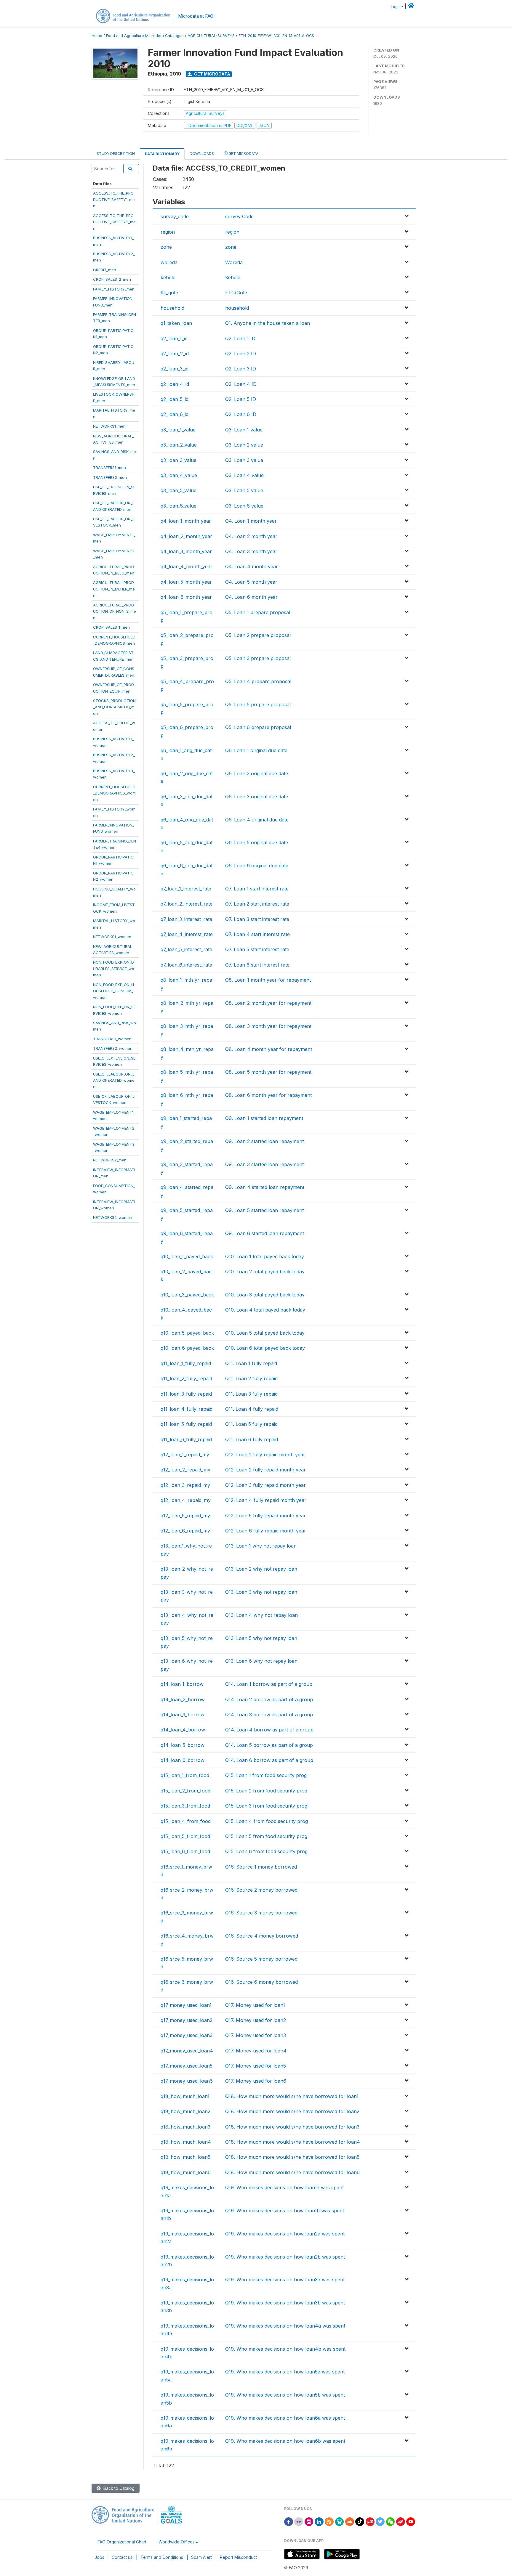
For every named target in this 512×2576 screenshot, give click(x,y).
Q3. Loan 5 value (244, 490)
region (168, 232)
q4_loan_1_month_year (186, 521)
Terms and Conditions (162, 2557)
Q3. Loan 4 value (244, 475)
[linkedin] (319, 2521)
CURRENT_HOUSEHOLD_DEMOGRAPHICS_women (114, 793)
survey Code (239, 216)
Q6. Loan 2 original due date (257, 773)
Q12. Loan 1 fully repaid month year (265, 1455)
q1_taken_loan (176, 323)
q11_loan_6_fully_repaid (186, 1439)
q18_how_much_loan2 (185, 2111)
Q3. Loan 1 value (244, 430)
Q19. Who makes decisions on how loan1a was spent (284, 2187)
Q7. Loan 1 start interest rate (257, 889)
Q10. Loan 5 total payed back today (265, 1333)
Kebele (233, 277)
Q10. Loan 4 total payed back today (265, 1310)
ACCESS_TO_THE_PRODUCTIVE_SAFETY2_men (114, 222)
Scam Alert (201, 2557)
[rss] (329, 2521)
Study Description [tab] (116, 154)
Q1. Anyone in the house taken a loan (268, 323)
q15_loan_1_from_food (185, 1775)
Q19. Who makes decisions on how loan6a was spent (285, 2418)
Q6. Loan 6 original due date (257, 866)
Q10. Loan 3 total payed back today (265, 1295)
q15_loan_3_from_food (185, 1806)
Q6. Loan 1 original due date (256, 750)
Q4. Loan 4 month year (252, 566)
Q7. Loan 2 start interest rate (257, 904)
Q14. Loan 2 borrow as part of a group (269, 1699)
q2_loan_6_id (175, 414)
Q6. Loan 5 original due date (257, 842)
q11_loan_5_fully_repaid (186, 1424)
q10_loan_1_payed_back (187, 1256)
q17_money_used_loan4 (187, 2051)
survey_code (175, 216)
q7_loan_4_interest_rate (187, 934)
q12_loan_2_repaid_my (185, 1470)
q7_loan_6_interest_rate (186, 965)
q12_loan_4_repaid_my (186, 1500)
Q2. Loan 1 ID (240, 338)
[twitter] (380, 2521)
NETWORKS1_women (112, 937)
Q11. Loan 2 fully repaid (251, 1378)
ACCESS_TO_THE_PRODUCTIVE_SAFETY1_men (114, 199)
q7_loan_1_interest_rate (186, 889)
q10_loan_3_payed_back (187, 1295)
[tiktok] (360, 2521)
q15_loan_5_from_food (185, 1836)
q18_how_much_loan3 (185, 2127)
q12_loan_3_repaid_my (185, 1485)
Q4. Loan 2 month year (251, 536)
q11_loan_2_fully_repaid (186, 1378)
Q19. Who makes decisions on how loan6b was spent (285, 2441)
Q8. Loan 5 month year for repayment (268, 1072)
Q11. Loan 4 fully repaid (252, 1409)
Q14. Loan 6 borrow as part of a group (269, 1760)
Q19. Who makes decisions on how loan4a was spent (285, 2326)
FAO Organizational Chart (122, 2542)
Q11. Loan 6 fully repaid (252, 1439)
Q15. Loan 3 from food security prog (266, 1806)
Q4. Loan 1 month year (251, 521)
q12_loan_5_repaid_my (185, 1516)
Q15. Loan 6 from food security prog (266, 1851)
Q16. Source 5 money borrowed (261, 1959)
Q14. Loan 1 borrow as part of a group (269, 1684)
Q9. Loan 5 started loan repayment (264, 1210)
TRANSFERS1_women (112, 1039)
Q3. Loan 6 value (244, 506)
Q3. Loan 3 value (244, 460)
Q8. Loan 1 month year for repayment (268, 980)
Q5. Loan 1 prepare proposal (258, 612)
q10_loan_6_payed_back (187, 1348)
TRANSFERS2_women (113, 1048)
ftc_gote (169, 293)
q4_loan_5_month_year (186, 582)
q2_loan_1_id (174, 338)
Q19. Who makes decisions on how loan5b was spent (285, 2395)
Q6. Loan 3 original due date (257, 797)
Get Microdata (212, 74)
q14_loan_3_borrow (183, 1715)
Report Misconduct (238, 2557)
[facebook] (289, 2521)
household (172, 308)
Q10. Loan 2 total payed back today (265, 1272)
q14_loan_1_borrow (182, 1684)
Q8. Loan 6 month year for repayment (268, 1095)
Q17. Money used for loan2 (256, 2020)
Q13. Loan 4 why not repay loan (261, 1615)
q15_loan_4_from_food (186, 1821)
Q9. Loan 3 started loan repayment (264, 1164)
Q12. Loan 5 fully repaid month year (265, 1516)
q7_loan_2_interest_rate (187, 904)
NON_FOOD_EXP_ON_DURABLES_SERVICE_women (114, 968)
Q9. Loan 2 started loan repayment (264, 1141)
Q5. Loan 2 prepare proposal (258, 635)
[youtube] (411, 2521)
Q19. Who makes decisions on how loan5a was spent (285, 2372)
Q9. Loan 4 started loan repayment (265, 1187)
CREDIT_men (105, 270)
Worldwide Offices (177, 2542)
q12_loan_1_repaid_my (185, 1455)
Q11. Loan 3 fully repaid (251, 1394)
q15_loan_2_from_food (185, 1791)
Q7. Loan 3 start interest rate (257, 919)
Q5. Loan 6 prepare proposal (258, 727)
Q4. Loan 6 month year (251, 597)
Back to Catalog (118, 2488)
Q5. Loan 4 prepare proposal (258, 681)
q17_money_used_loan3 (187, 2035)
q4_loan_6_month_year (186, 597)
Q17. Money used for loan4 (256, 2051)
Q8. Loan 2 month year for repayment (268, 1003)
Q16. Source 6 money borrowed (261, 1982)
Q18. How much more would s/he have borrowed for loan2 (292, 2111)
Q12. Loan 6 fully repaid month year (266, 1531)
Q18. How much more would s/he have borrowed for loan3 (292, 2127)
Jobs (99, 2557)
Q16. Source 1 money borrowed (261, 1867)
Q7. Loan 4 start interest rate (257, 934)
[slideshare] (340, 2521)
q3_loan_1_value (178, 430)
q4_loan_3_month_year (186, 551)
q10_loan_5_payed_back (187, 1333)
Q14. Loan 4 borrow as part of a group (269, 1730)
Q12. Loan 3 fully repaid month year (265, 1485)
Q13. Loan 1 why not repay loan (261, 1546)
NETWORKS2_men (110, 1160)
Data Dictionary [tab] (162, 154)
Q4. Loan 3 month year (251, 551)
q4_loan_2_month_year (186, 536)
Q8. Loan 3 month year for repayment (268, 1026)
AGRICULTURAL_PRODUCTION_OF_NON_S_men (115, 611)
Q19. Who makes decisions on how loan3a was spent (285, 2280)
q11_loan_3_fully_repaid (186, 1394)
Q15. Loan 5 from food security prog (266, 1836)
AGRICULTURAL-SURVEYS (211, 36)
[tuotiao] (370, 2521)
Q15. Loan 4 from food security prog (267, 1821)
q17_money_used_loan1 (186, 2005)
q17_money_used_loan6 (187, 2081)
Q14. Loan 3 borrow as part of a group (269, 1715)
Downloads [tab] (202, 154)
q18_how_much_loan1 (185, 2096)
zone (166, 247)
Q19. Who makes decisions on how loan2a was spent (285, 2234)
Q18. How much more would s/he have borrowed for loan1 (292, 2096)
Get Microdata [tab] (243, 154)
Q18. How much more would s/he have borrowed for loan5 (292, 2157)
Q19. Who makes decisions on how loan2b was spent (285, 2257)
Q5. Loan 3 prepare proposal (258, 658)
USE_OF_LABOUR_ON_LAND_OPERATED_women (114, 1080)
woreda (169, 262)
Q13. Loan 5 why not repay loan (261, 1638)
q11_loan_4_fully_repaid (187, 1409)
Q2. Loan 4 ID (241, 384)
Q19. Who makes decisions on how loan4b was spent (285, 2349)
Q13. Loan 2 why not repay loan (261, 1569)
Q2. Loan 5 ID (241, 399)
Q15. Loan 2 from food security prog (266, 1791)
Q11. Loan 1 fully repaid (251, 1363)
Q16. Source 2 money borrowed (261, 1890)
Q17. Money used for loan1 (255, 2005)
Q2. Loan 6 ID (241, 414)
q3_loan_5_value (179, 490)
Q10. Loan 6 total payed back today (265, 1348)
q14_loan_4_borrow (183, 1730)
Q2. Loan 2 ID (241, 354)
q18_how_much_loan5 (185, 2157)
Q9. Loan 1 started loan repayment (264, 1118)
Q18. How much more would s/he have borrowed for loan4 (293, 2142)
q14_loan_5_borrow (183, 1745)
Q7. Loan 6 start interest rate (257, 965)
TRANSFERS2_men (110, 477)
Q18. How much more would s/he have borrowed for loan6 (292, 2172)
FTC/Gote (236, 293)
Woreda (234, 262)
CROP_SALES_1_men (111, 627)
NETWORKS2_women (113, 1217)
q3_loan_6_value (179, 506)
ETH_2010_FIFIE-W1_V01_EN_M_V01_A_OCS (276, 36)
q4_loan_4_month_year (187, 566)
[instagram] (309, 2521)
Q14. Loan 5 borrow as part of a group (269, 1745)
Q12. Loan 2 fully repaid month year (265, 1470)
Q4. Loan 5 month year (251, 582)
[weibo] (401, 2521)
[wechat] (391, 2521)
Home (97, 36)
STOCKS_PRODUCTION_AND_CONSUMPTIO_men (114, 707)
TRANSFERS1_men (109, 468)
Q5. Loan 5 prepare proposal (258, 704)
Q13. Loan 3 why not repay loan (261, 1592)
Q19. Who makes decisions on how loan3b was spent (285, 2303)
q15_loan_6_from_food (185, 1851)
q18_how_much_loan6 (186, 2172)
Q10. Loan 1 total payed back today (265, 1256)
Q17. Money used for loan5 (256, 2066)
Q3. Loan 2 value (244, 445)
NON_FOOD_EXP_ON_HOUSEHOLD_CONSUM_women (113, 991)
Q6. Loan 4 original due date (257, 820)
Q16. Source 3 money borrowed (261, 1913)
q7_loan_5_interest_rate (186, 949)
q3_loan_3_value (179, 460)
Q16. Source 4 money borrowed (262, 1936)
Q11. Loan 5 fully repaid (251, 1424)
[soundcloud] (350, 2521)
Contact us (122, 2557)
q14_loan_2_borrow (183, 1699)
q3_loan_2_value (179, 445)
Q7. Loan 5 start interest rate (257, 949)
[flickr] (299, 2521)
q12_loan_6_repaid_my (185, 1531)
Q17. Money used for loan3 (256, 2035)
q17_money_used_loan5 (187, 2066)
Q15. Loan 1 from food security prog (266, 1775)
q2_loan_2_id (175, 354)
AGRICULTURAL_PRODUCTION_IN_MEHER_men (114, 589)
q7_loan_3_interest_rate (186, 919)
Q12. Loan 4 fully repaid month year (266, 1500)
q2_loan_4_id (175, 384)
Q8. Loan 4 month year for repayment (269, 1049)
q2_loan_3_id (175, 369)
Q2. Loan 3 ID (241, 369)
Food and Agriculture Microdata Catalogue (145, 36)
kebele (168, 277)
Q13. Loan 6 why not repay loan (261, 1661)
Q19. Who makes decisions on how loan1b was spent (285, 2211)
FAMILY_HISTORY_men (114, 289)
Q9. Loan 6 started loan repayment (265, 1233)
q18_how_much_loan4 (186, 2142)
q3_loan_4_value (179, 475)
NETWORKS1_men (109, 426)
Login (396, 7)
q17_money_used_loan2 (187, 2020)
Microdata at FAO (196, 16)
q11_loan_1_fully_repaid (186, 1363)
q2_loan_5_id (175, 399)
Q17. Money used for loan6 (256, 2081)
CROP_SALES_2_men (112, 279)
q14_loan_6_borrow (183, 1760)
